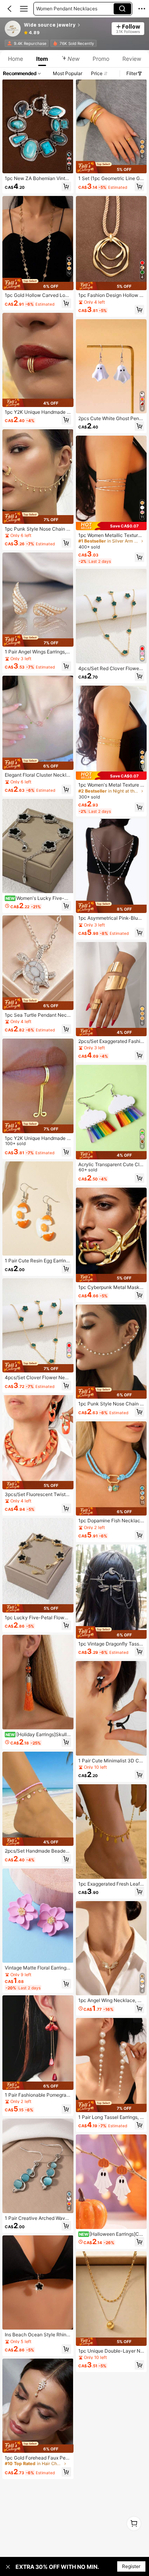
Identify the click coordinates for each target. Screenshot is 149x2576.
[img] (38, 284)
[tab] (15, 59)
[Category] (24, 9)
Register (131, 2566)
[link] (13, 29)
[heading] (65, 25)
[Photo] (10, 43)
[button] (10, 9)
